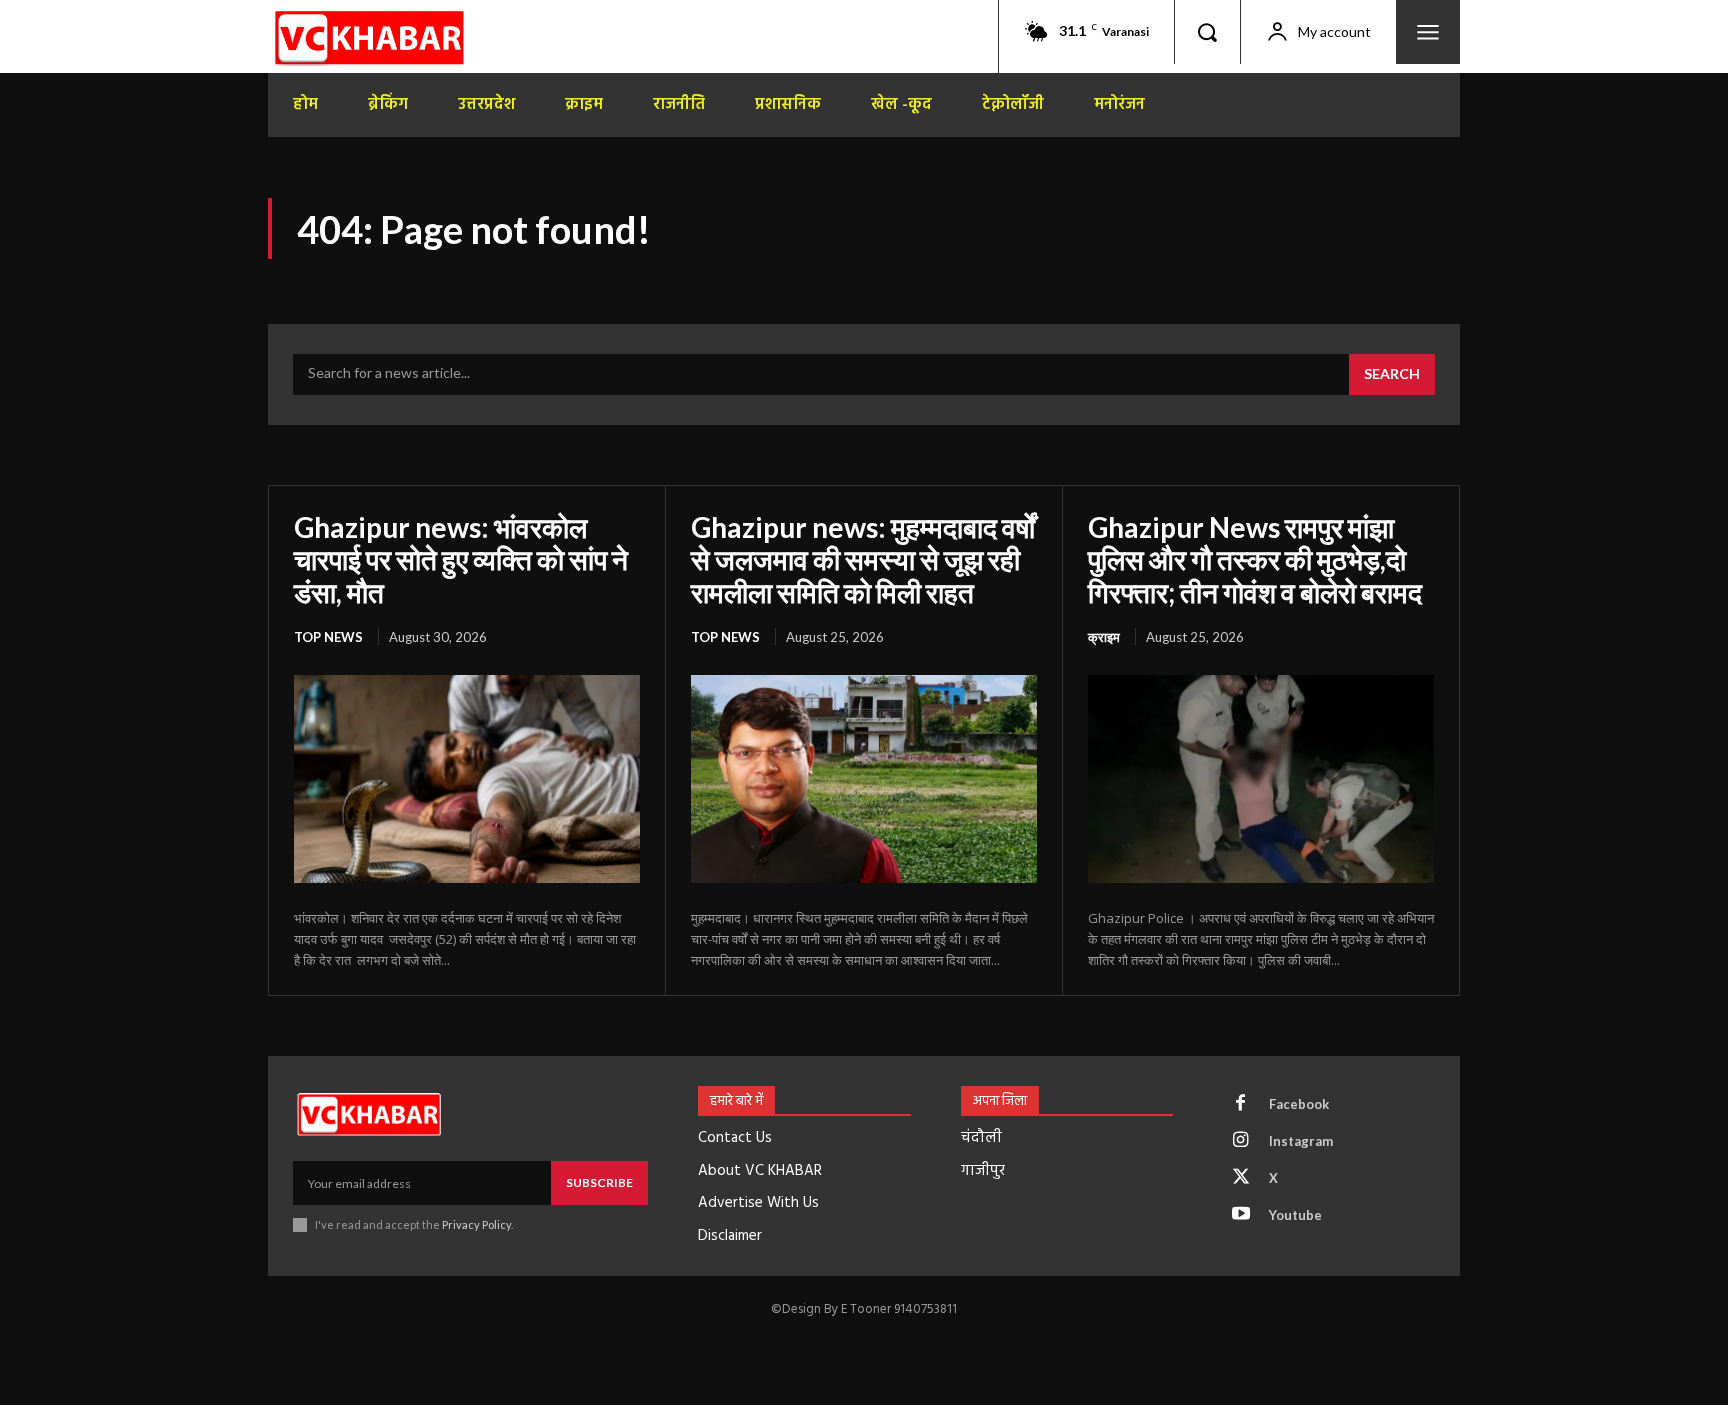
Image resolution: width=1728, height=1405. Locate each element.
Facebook (1299, 1104)
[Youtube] (1241, 1215)
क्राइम (1104, 637)
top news (328, 637)
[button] (1207, 32)
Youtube (1295, 1215)
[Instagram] (1241, 1141)
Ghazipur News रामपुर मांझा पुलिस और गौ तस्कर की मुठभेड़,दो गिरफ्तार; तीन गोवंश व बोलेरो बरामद (1255, 559)
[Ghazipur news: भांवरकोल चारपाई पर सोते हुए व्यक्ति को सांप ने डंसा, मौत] (467, 779)
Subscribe (599, 1182)
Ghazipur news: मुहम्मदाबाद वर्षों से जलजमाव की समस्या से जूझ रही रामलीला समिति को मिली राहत (863, 559)
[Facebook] (1241, 1104)
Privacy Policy (476, 1224)
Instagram (1301, 1141)
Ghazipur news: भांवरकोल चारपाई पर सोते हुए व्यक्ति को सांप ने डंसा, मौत (461, 559)
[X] (1241, 1178)
